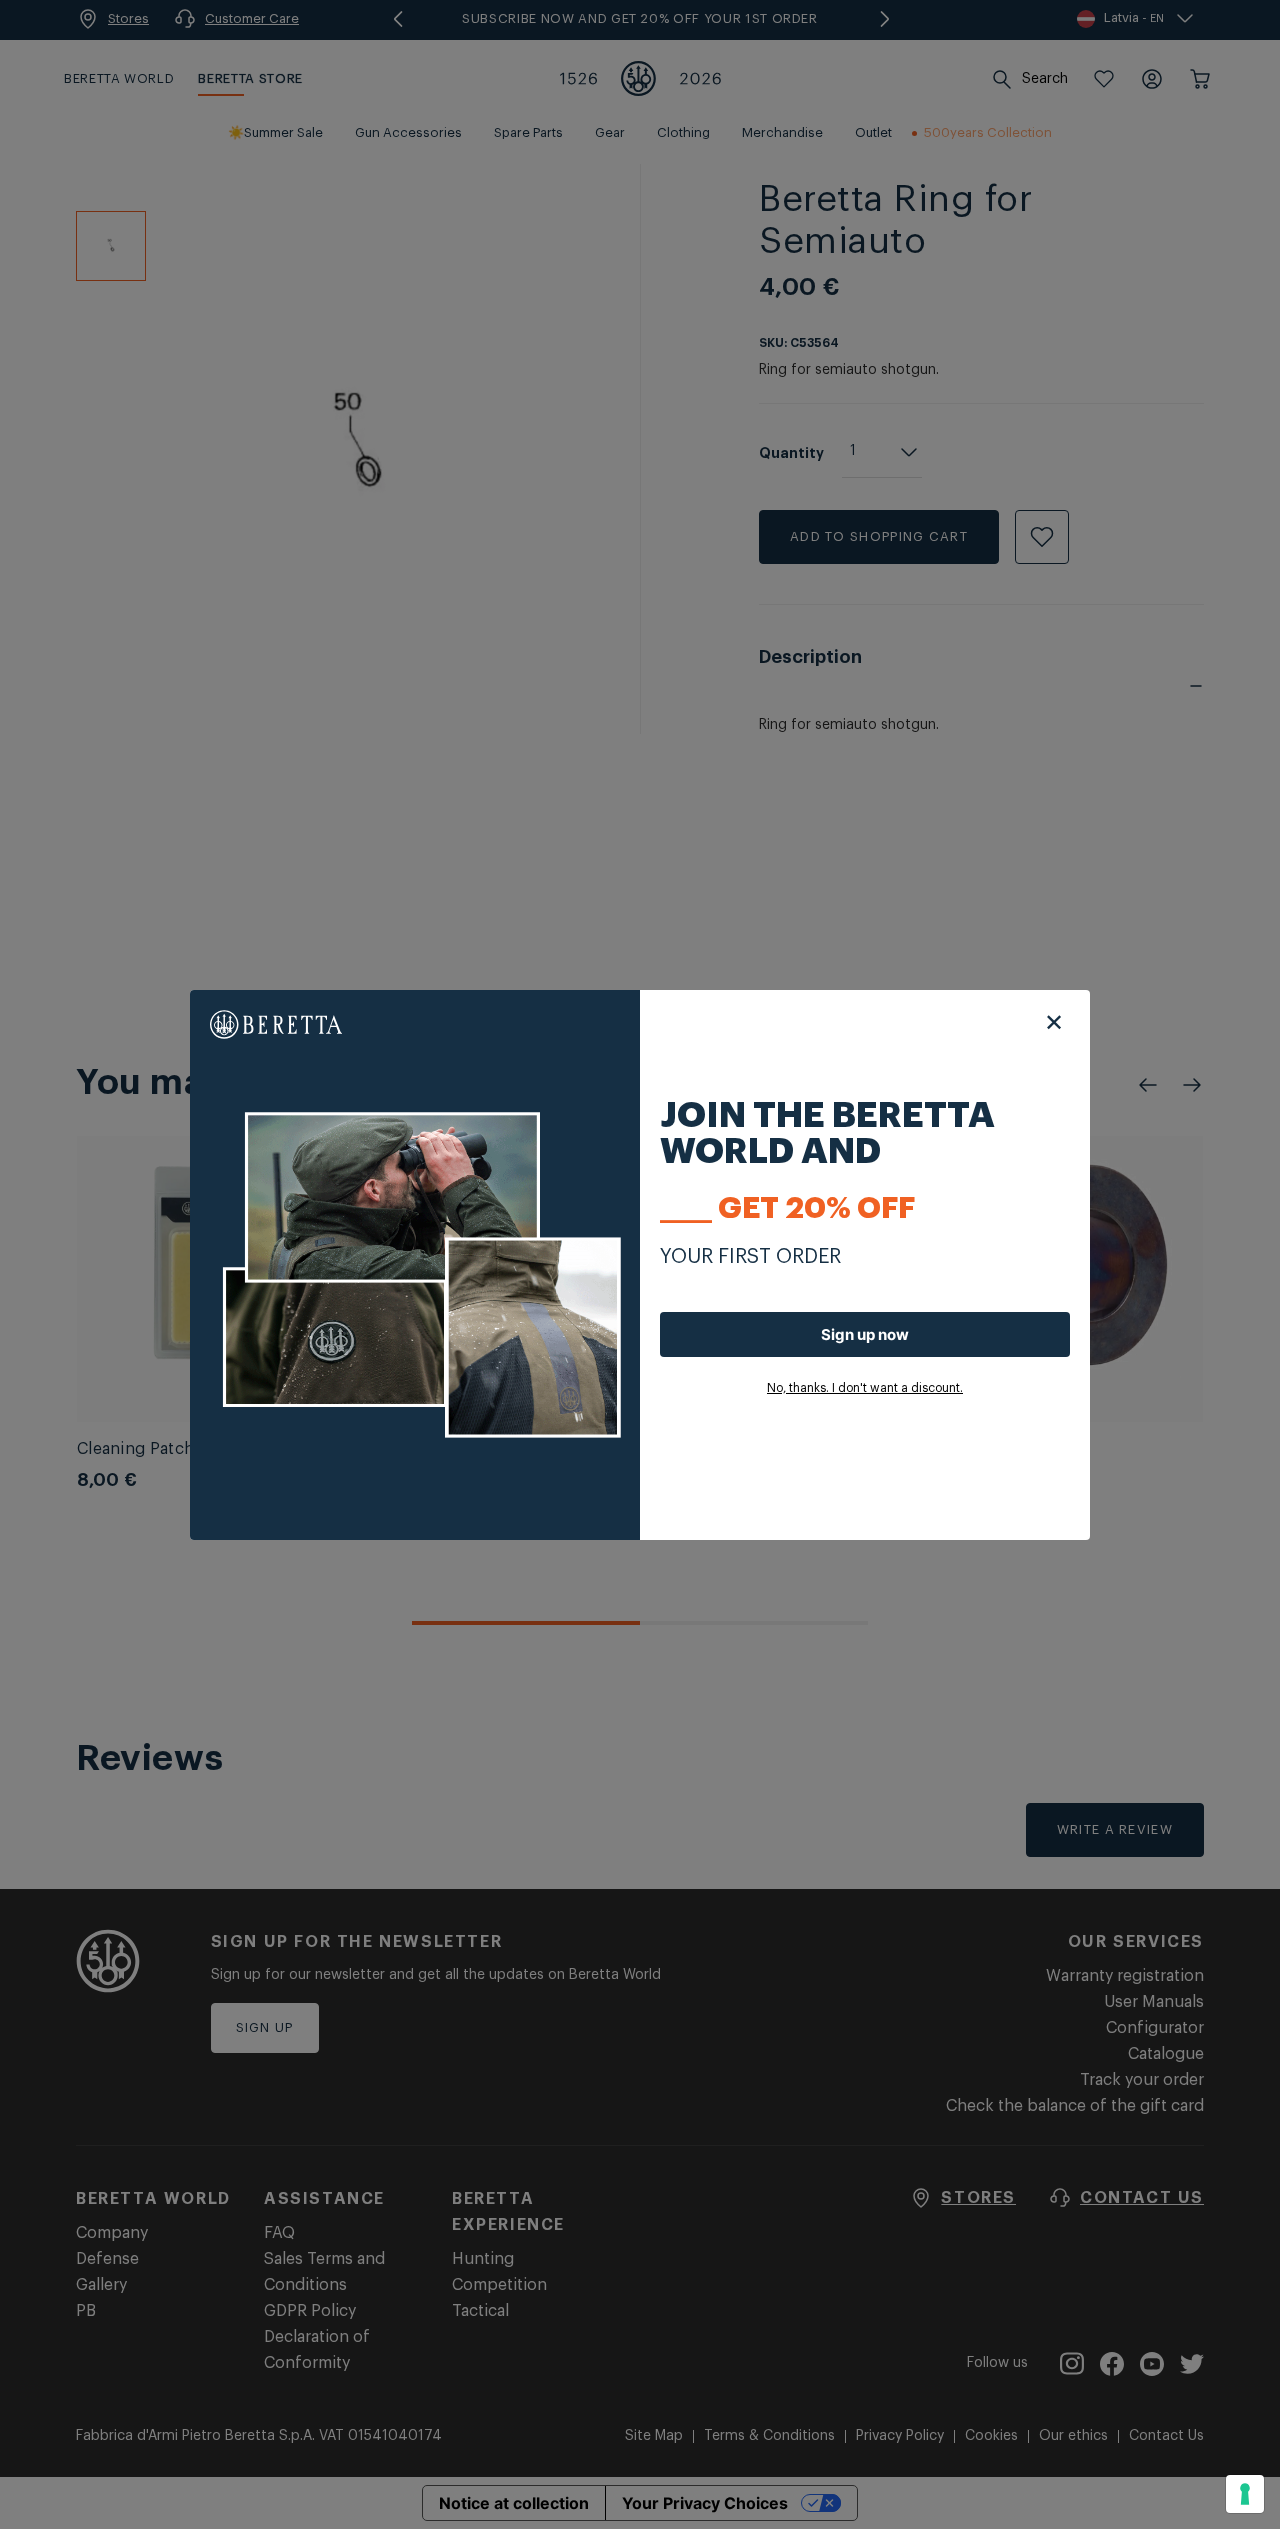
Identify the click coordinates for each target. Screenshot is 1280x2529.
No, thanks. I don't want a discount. (865, 1388)
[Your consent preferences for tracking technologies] (1245, 2494)
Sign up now (865, 1334)
